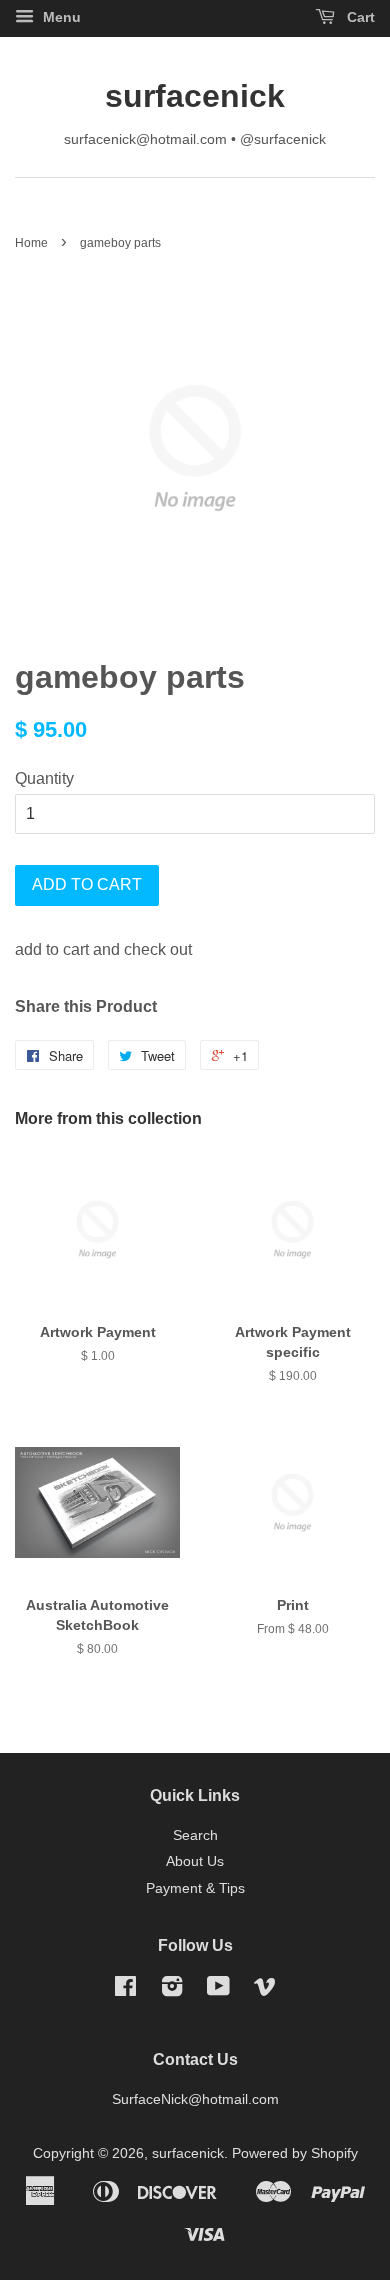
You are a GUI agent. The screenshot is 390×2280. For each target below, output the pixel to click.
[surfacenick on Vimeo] (265, 1990)
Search (195, 1835)
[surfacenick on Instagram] (172, 1990)
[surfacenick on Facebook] (125, 1990)
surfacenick (195, 96)
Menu (60, 17)
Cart (359, 17)
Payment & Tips (195, 1888)
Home (31, 243)
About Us (195, 1861)
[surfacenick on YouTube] (218, 1990)
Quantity (44, 778)
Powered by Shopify (295, 2153)
